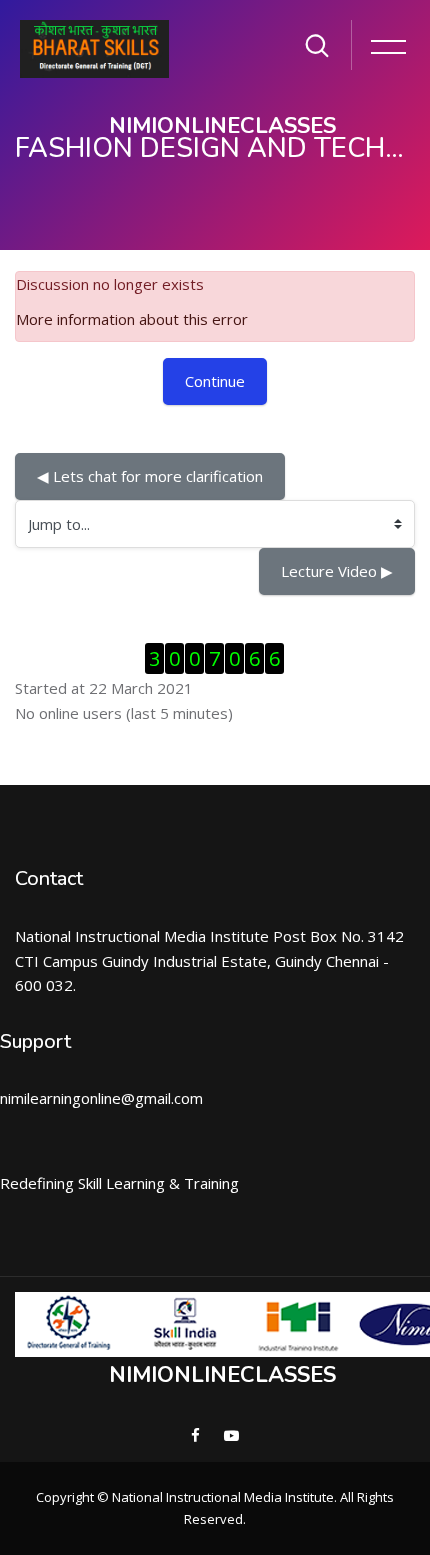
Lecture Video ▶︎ (337, 571)
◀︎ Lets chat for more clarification (150, 476)
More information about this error (132, 319)
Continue (215, 381)
